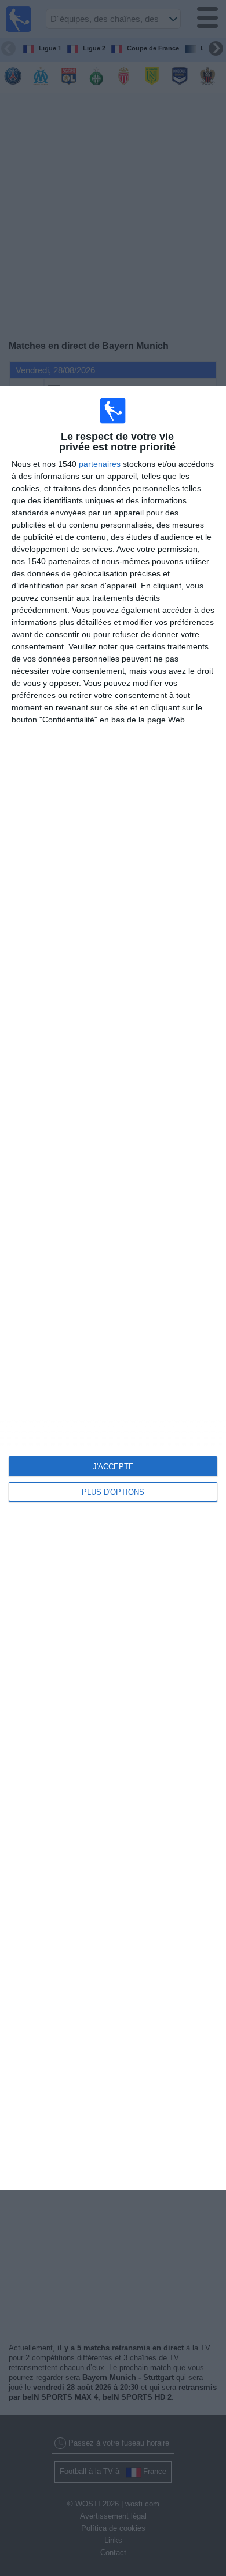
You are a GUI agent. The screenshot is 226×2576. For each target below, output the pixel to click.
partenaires (100, 464)
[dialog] (113, 1288)
